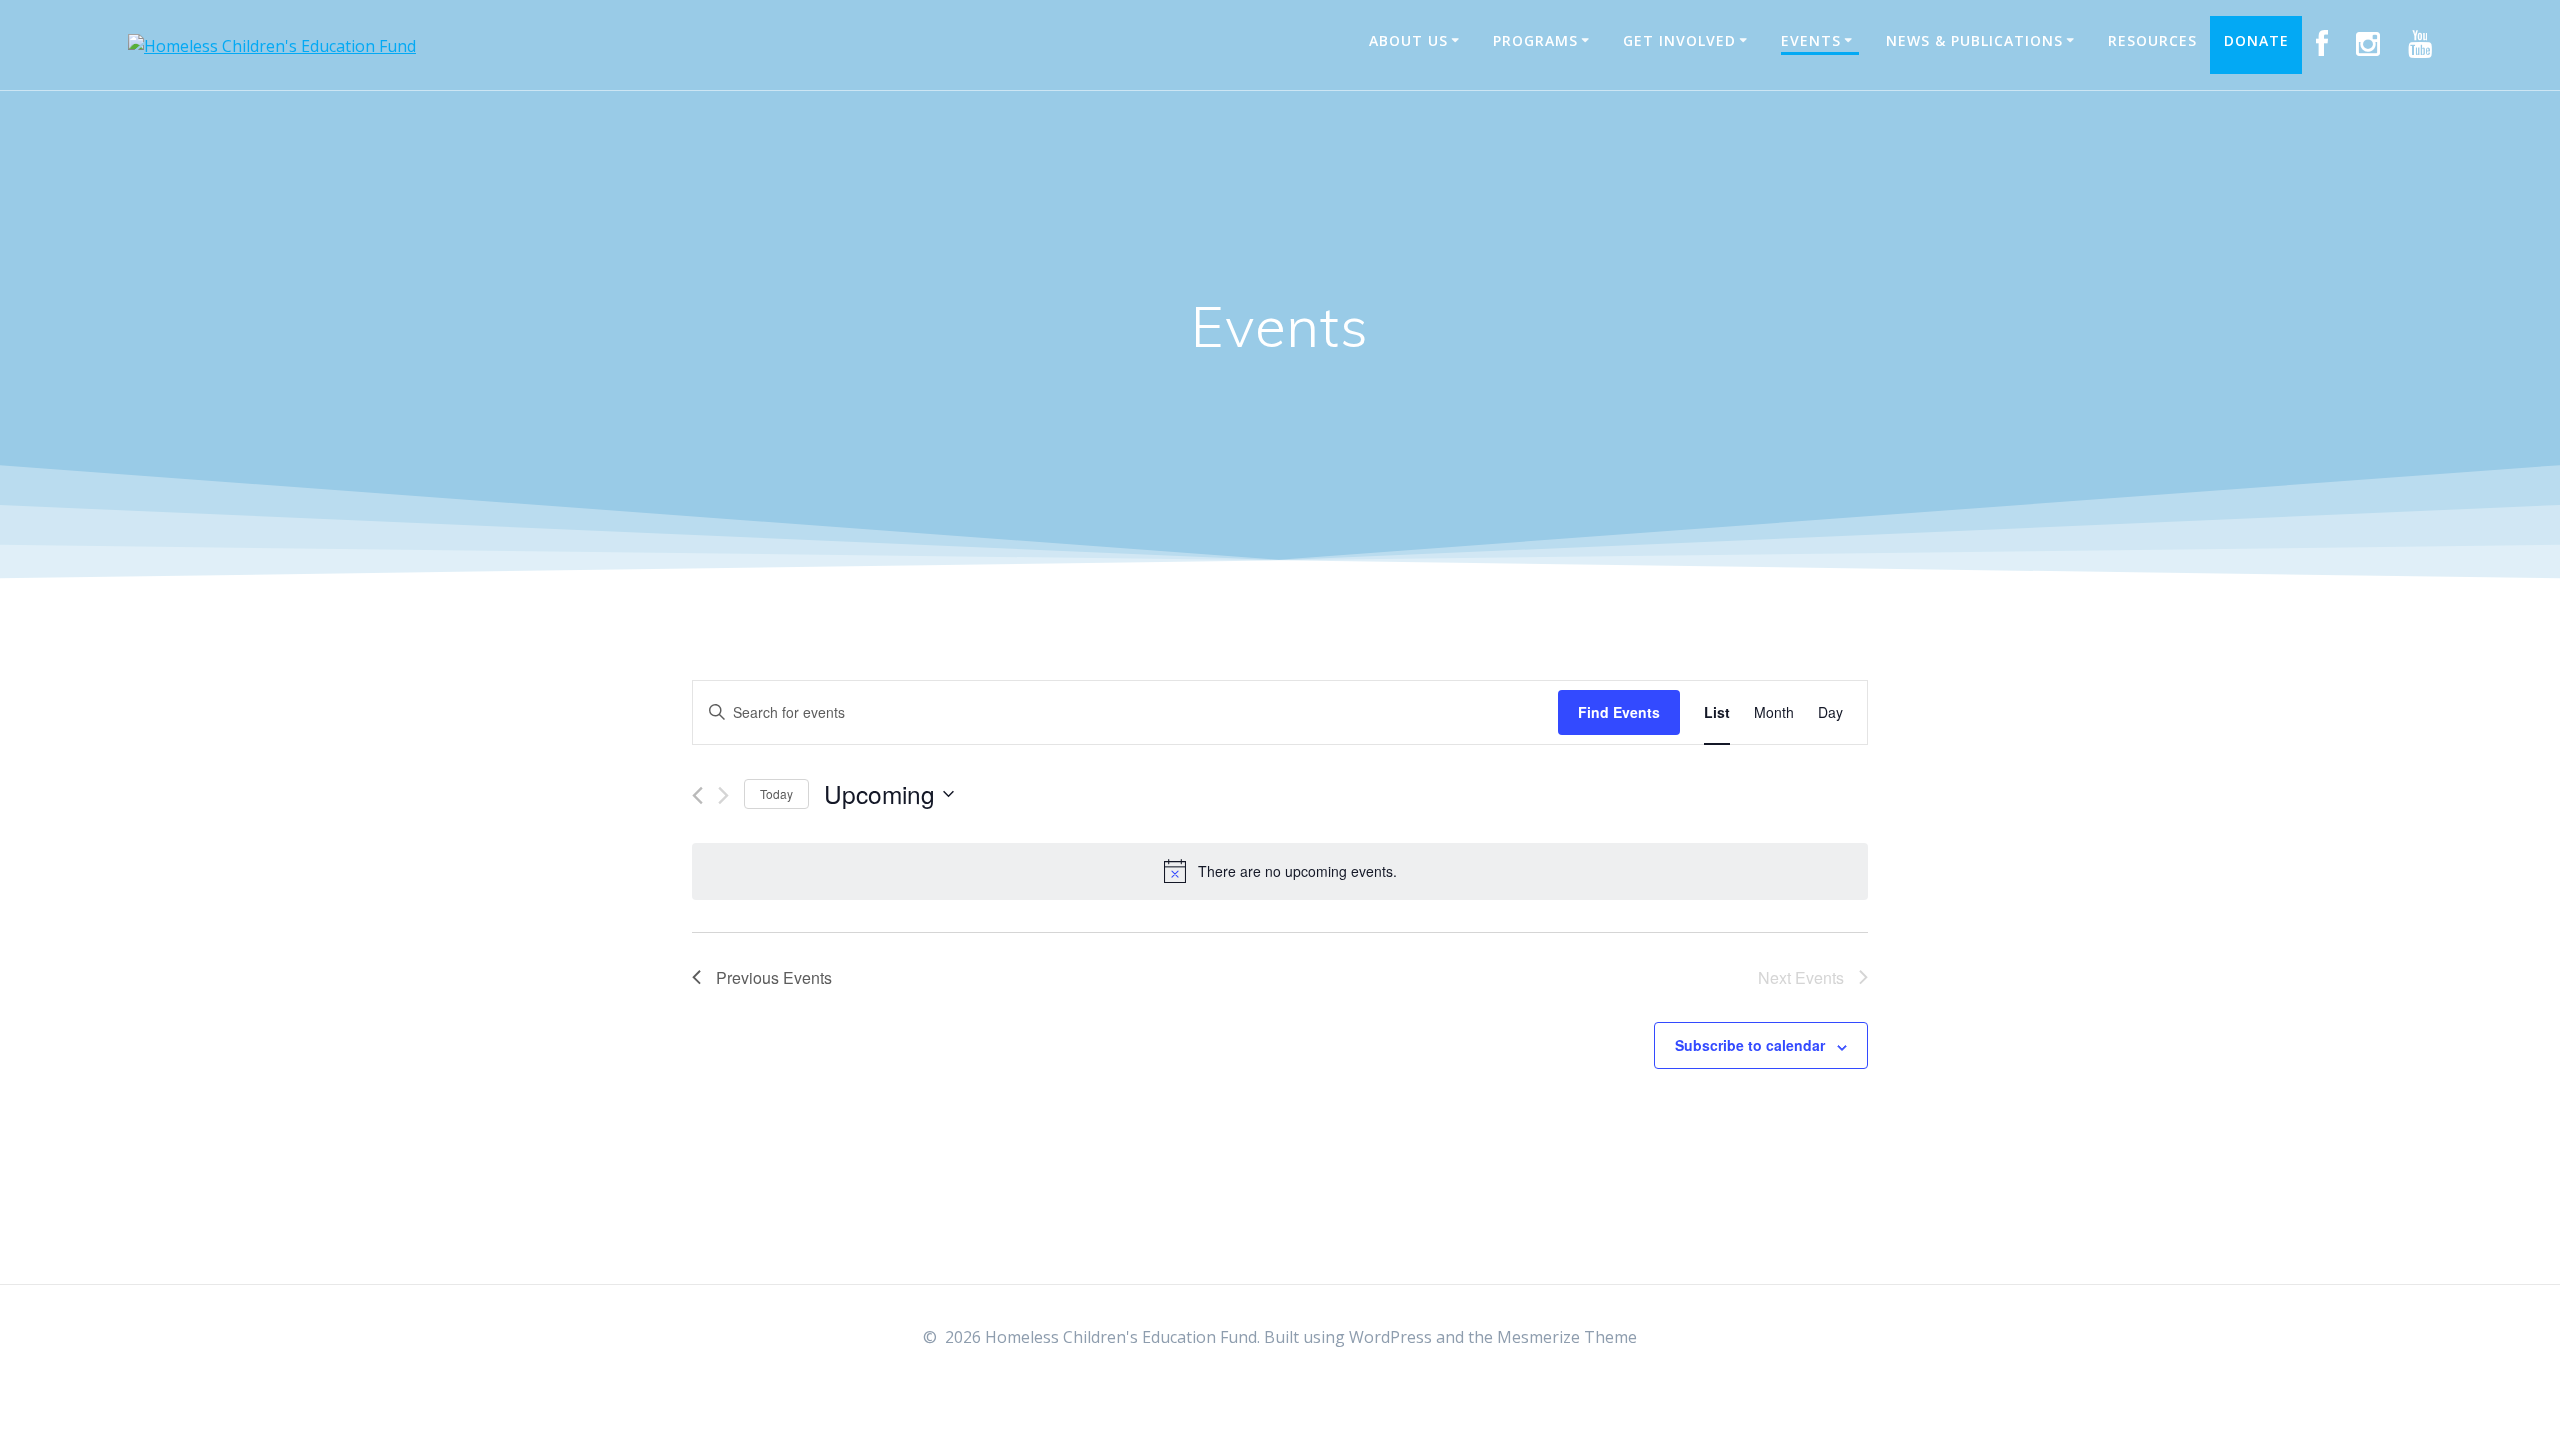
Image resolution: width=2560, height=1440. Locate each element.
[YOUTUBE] (2420, 45)
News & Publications (1974, 40)
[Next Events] (723, 795)
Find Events (1619, 712)
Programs (1535, 40)
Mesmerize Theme (1567, 1337)
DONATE (2256, 40)
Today (776, 793)
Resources (2152, 40)
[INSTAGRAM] (2368, 45)
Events (1811, 40)
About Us (1408, 40)
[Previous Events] (697, 795)
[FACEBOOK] (2322, 45)
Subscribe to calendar (1750, 1045)
